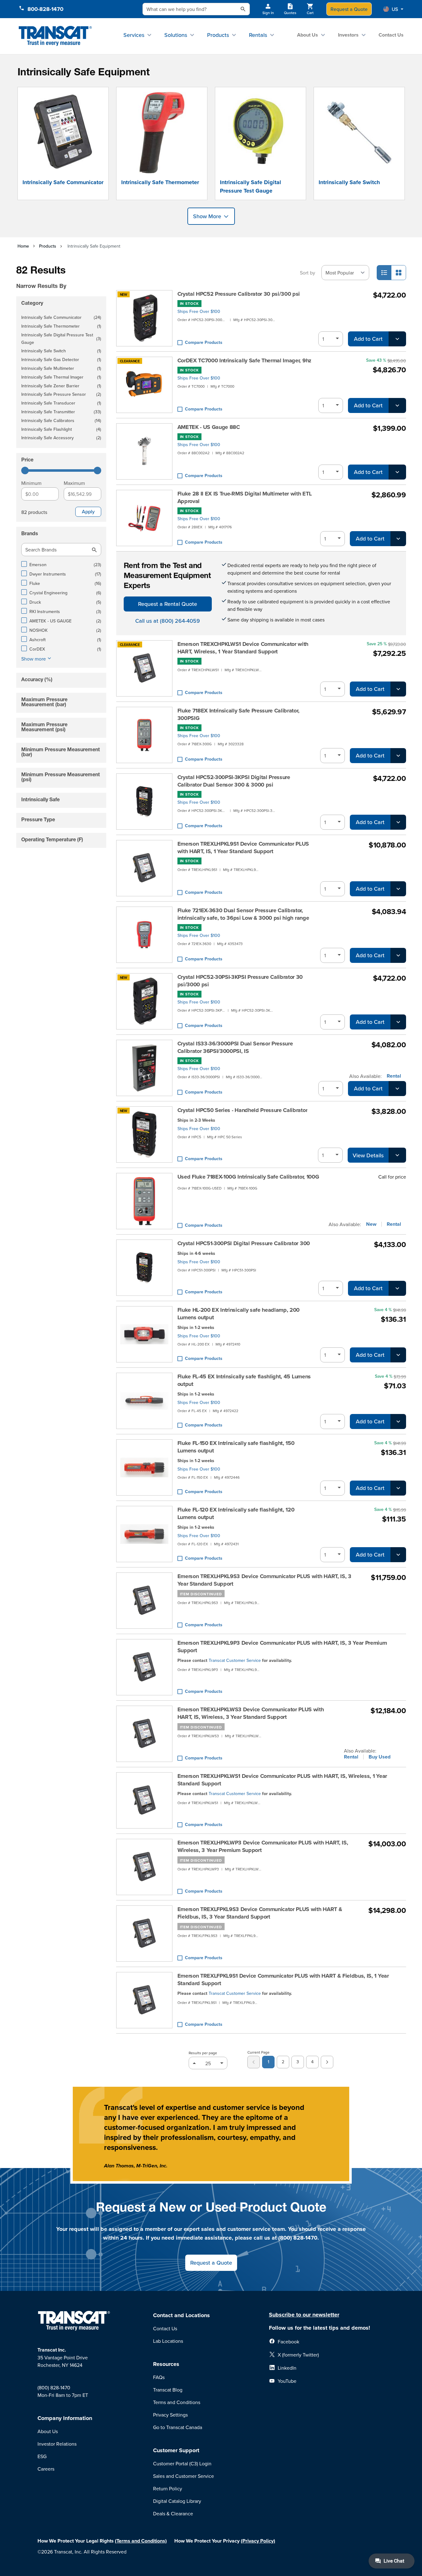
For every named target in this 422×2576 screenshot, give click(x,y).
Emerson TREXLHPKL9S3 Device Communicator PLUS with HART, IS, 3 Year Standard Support (264, 1580)
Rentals (258, 35)
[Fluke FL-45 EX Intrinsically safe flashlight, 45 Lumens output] (144, 1401)
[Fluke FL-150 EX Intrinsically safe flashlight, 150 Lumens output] (144, 1467)
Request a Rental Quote (168, 604)
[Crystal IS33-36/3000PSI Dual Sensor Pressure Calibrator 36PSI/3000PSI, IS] (144, 1068)
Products (218, 35)
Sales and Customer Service (184, 2476)
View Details (368, 1155)
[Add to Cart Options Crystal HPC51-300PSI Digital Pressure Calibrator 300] (397, 1288)
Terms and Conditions (177, 2402)
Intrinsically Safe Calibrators (61, 421)
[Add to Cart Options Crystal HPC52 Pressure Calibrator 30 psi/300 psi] (397, 339)
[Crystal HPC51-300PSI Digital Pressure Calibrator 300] (144, 1268)
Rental (394, 1076)
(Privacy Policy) (258, 2541)
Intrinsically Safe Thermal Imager (61, 377)
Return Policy (168, 2488)
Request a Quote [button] (211, 2263)
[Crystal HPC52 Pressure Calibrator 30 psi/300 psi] (144, 318)
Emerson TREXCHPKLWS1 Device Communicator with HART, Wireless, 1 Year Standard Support (243, 648)
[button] (393, 9)
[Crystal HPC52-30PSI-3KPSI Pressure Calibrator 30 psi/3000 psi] (144, 1001)
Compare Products (204, 342)
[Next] (327, 2062)
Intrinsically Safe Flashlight (61, 430)
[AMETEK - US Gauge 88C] (144, 451)
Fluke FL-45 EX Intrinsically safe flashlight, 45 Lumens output (244, 1380)
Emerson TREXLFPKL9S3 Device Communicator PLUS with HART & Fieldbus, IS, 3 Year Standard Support (260, 1913)
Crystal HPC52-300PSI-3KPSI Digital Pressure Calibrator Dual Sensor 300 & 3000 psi (234, 781)
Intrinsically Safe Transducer (61, 403)
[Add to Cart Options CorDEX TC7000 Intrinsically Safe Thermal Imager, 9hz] (397, 405)
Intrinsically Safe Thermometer (160, 182)
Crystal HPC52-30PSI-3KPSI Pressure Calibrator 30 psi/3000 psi (240, 981)
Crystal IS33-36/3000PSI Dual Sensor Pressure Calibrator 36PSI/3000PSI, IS (235, 1047)
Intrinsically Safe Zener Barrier (61, 386)
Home (23, 246)
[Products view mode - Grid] (399, 273)
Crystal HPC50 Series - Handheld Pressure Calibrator (243, 1110)
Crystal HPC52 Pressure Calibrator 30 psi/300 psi (239, 294)
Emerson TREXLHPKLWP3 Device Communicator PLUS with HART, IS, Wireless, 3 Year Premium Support (263, 1846)
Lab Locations (168, 2341)
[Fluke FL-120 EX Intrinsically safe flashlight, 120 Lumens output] (144, 1534)
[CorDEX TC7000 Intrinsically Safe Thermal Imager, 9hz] (144, 385)
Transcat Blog (168, 2390)
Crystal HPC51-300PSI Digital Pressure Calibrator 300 (244, 1243)
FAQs (159, 2377)
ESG (42, 2456)
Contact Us (391, 35)
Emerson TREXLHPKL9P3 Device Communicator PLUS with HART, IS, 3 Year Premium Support (282, 1647)
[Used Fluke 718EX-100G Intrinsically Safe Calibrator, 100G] (144, 1201)
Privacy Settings (170, 2415)
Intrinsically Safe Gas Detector (61, 360)
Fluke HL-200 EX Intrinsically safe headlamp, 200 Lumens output (239, 1314)
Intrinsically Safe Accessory (61, 438)
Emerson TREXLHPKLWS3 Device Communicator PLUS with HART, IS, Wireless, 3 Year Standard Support (251, 1713)
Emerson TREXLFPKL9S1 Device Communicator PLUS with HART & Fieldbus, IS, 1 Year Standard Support (283, 1980)
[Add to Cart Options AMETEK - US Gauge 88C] (397, 472)
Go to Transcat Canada (178, 2427)
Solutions (176, 35)
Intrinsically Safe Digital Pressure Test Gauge (251, 186)
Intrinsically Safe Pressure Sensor (61, 395)
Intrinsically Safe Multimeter (61, 369)
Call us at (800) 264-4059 (168, 621)
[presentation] (62, 277)
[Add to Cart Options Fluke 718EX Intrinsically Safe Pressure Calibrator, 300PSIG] (398, 756)
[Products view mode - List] (384, 273)
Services (134, 35)
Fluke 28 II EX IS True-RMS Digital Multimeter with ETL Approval (245, 497)
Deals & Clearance (173, 2513)
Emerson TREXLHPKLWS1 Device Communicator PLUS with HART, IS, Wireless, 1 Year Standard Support (282, 1780)
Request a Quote (349, 9)
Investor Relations (57, 2444)
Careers (46, 2469)
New (371, 1224)
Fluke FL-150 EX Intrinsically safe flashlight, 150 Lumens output (236, 1447)
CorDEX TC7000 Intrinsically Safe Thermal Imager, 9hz (244, 360)
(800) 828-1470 (54, 2387)
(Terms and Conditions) (141, 2541)
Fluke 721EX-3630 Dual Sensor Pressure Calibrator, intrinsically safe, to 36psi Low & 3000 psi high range (243, 914)
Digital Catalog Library (177, 2501)
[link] (254, 2062)
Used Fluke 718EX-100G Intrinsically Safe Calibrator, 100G (248, 1177)
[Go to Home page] (55, 36)
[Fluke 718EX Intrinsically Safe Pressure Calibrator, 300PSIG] (144, 735)
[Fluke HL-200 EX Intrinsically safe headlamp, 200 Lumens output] (144, 1334)
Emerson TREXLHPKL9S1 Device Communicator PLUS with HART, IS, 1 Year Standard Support (243, 848)
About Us (308, 35)
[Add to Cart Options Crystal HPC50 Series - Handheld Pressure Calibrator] (397, 1155)
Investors (348, 35)
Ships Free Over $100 (199, 311)
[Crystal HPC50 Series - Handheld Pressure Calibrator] (144, 1135)
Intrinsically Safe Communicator (63, 182)
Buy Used (380, 1757)
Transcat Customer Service (235, 1660)
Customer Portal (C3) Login (182, 2463)
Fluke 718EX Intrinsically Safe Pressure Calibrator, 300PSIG (238, 714)
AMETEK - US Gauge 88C (209, 427)
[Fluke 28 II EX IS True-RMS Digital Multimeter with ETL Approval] (144, 518)
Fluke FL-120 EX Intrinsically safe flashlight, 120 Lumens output (236, 1513)
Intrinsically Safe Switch (349, 182)
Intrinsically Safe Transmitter (61, 412)
